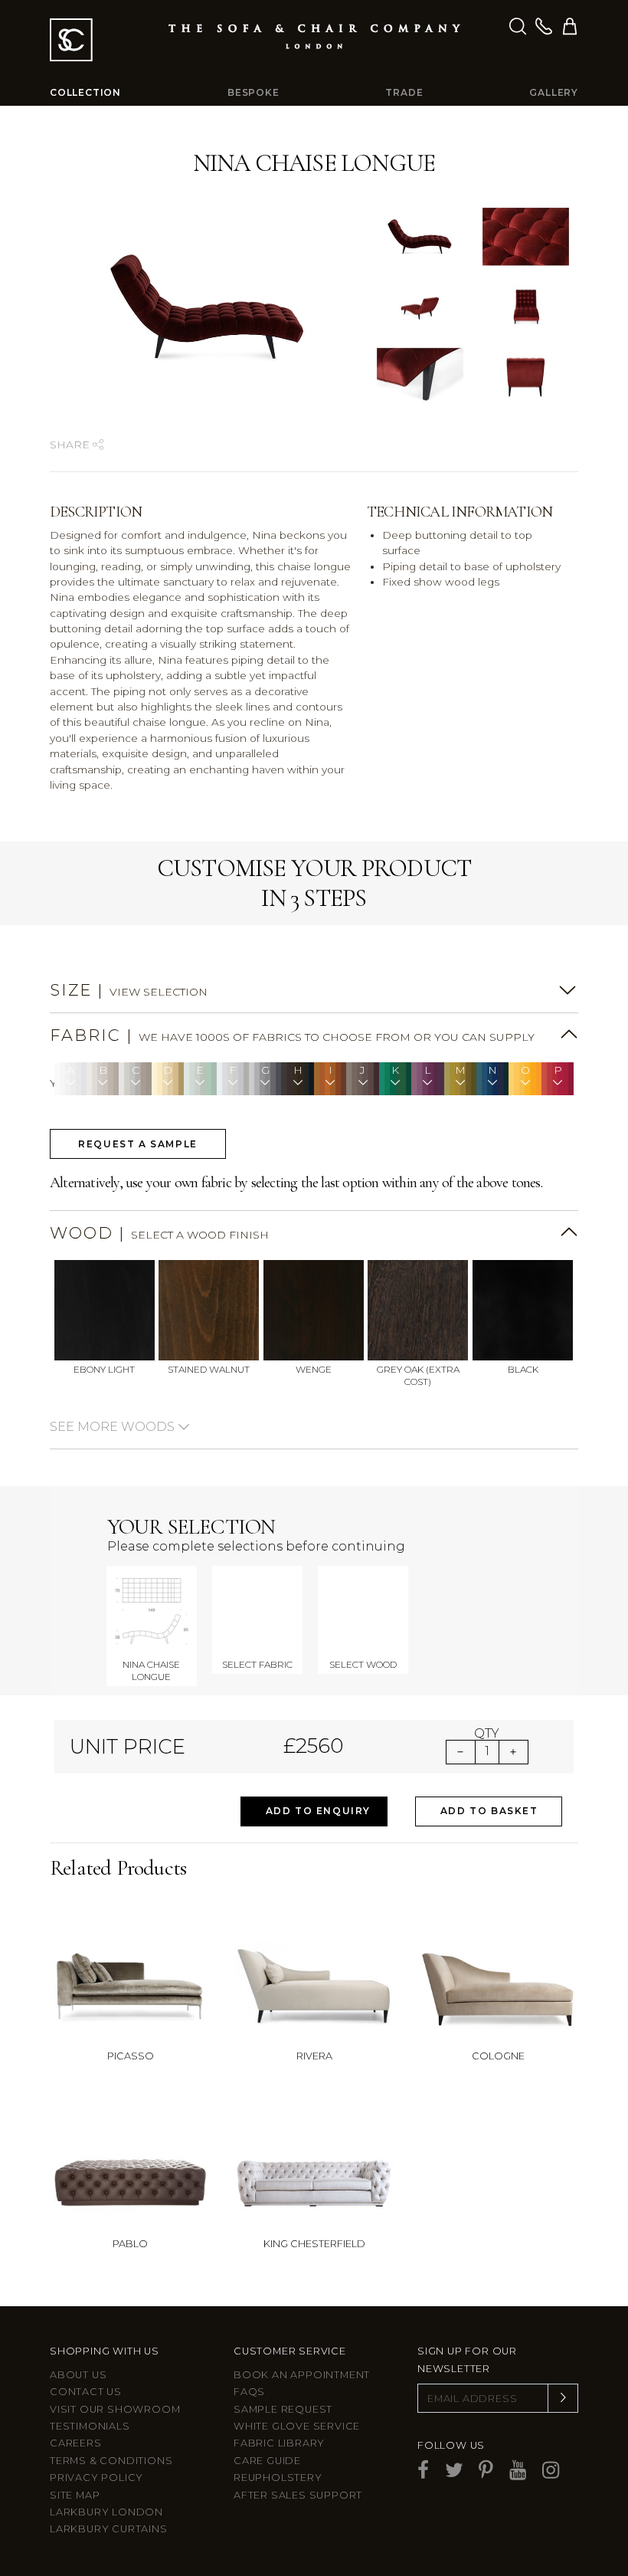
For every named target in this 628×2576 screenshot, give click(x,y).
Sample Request (283, 2409)
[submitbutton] (563, 2398)
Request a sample (138, 1144)
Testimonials (90, 2426)
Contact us (86, 2392)
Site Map (75, 2495)
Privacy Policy (96, 2478)
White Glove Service (297, 2426)
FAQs (249, 2392)
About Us (78, 2375)
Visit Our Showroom (115, 2409)
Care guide (267, 2461)
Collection (85, 92)
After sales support (298, 2495)
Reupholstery (278, 2478)
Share (71, 445)
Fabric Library (279, 2443)
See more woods (114, 1427)
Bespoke (253, 92)
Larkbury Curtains (109, 2529)
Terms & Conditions (111, 2461)
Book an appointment (302, 2375)
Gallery (554, 92)
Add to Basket (489, 1811)
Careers (76, 2443)
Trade (404, 92)
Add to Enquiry (318, 1811)
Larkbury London (106, 2512)
